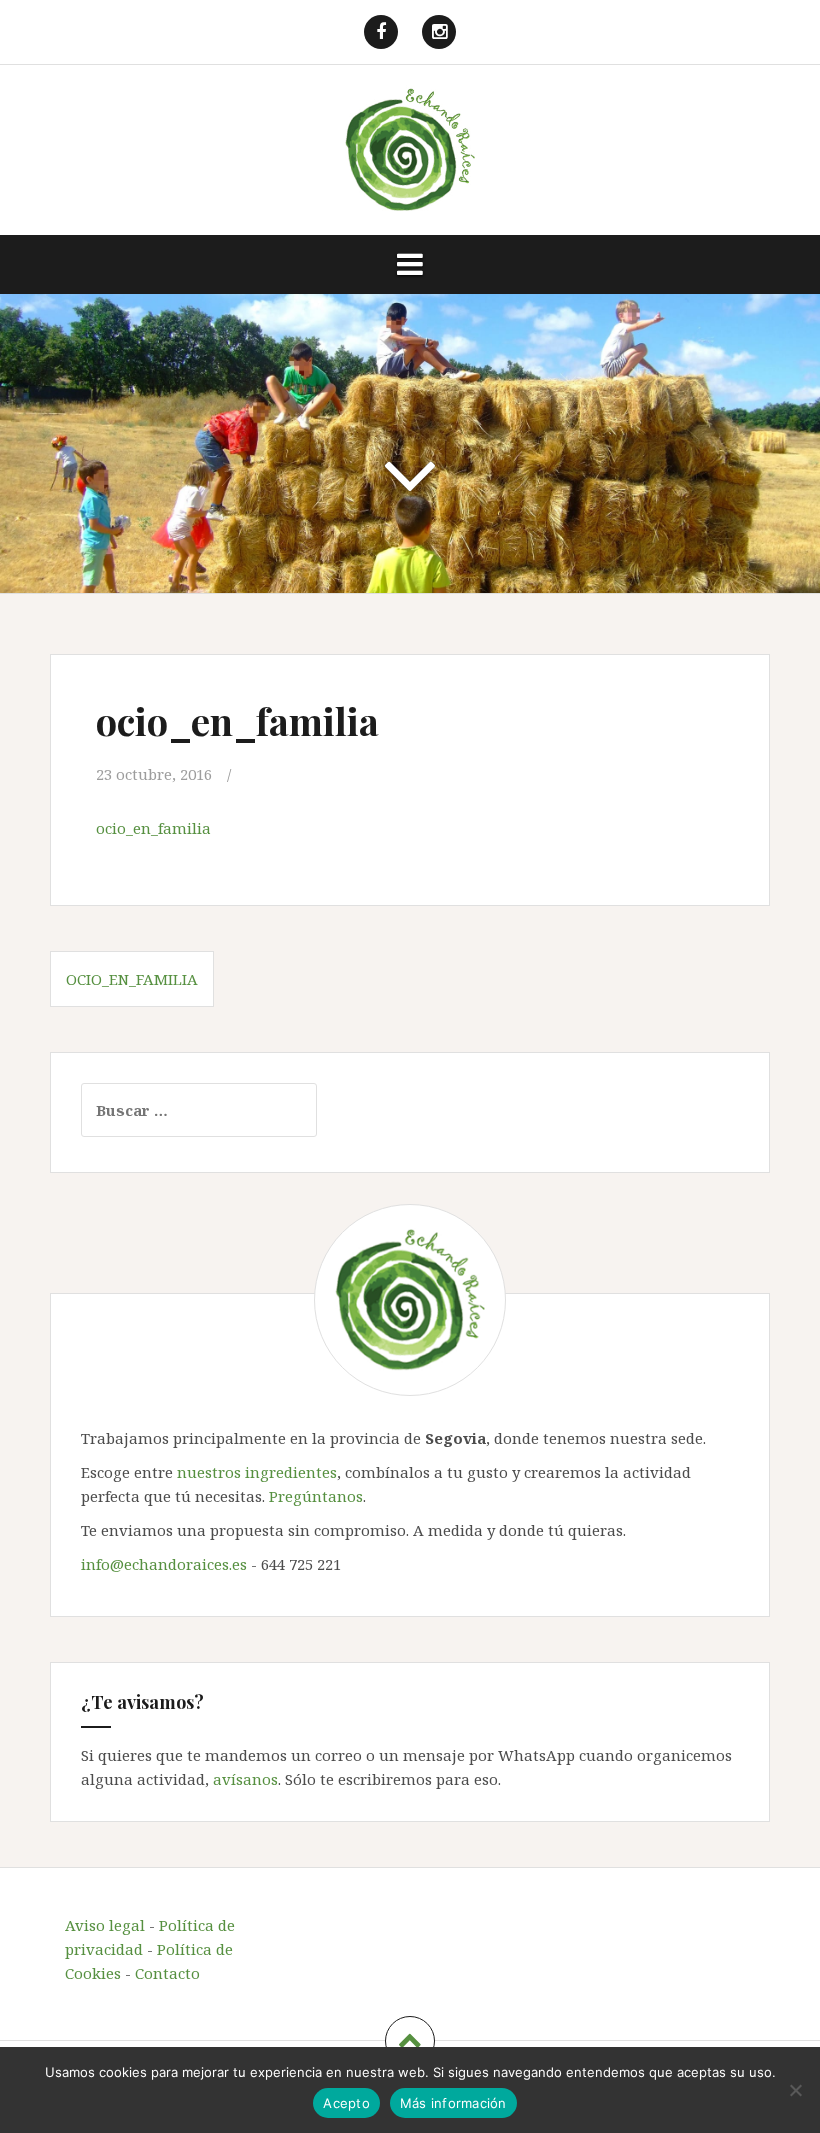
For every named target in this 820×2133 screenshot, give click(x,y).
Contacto (167, 1973)
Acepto (346, 2103)
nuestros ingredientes (257, 1472)
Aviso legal (105, 1925)
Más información (453, 2103)
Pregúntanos (316, 1496)
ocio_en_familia (153, 828)
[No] (795, 2090)
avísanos (245, 1779)
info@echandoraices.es (164, 1564)
